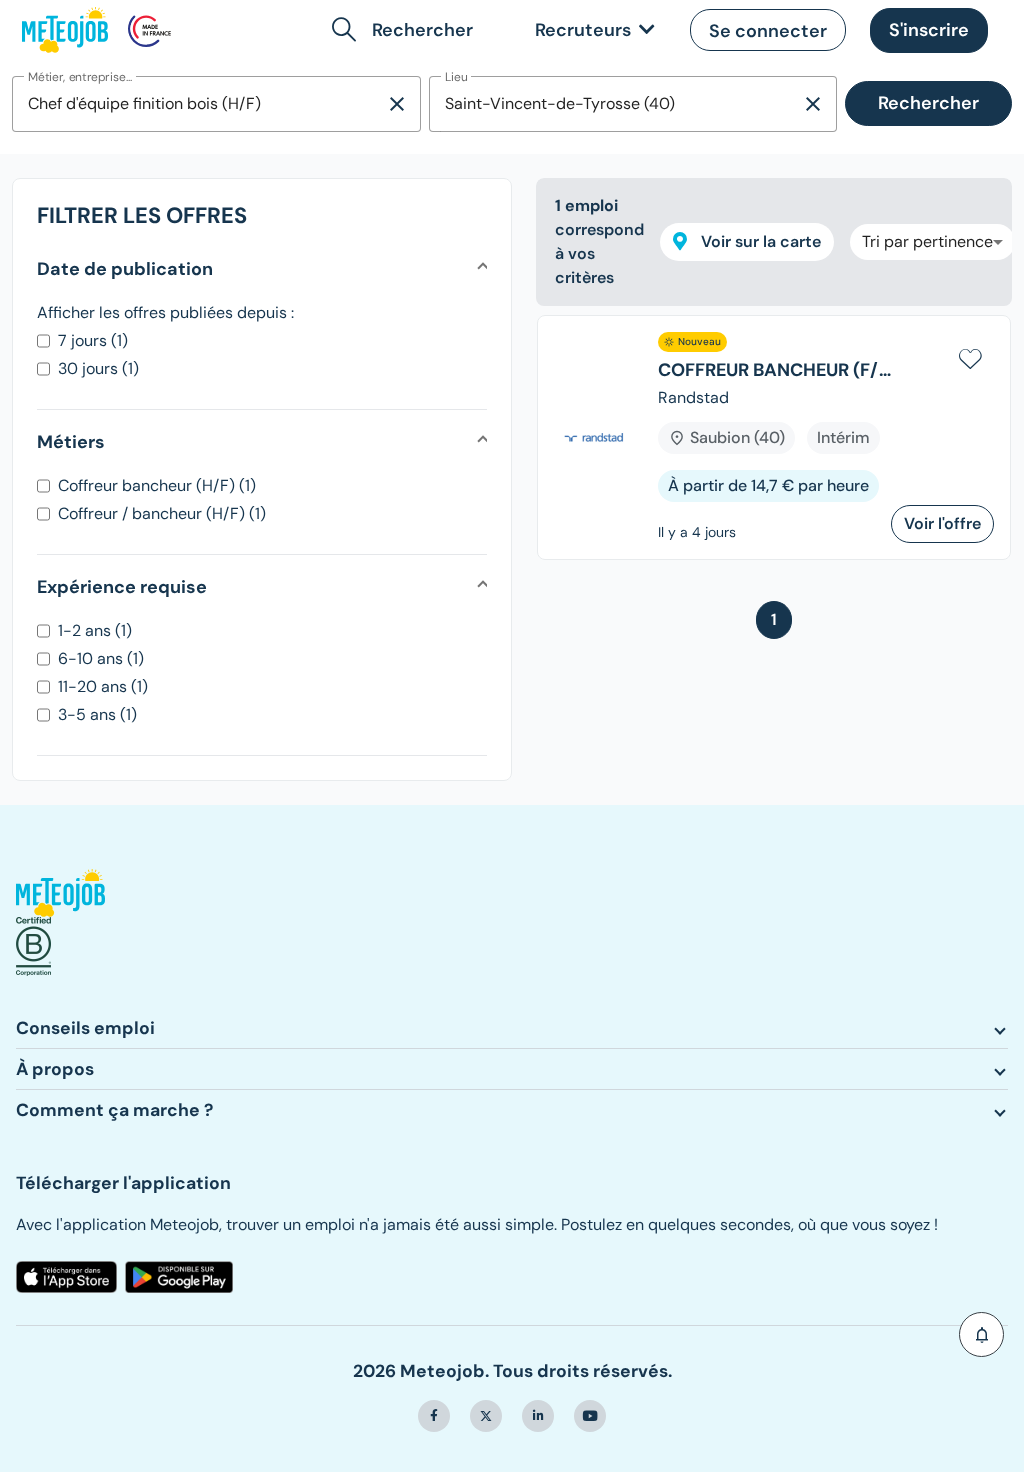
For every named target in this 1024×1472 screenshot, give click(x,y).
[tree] (774, 445)
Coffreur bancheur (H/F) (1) (157, 485)
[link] (591, 30)
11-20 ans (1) (103, 686)
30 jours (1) (98, 368)
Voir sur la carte (759, 241)
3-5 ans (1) (97, 714)
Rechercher (928, 103)
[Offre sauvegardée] (970, 356)
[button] (406, 30)
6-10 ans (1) (101, 658)
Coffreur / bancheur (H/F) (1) (162, 513)
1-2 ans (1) (95, 630)
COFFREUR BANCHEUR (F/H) (774, 371)
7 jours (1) (93, 340)
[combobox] (198, 104)
